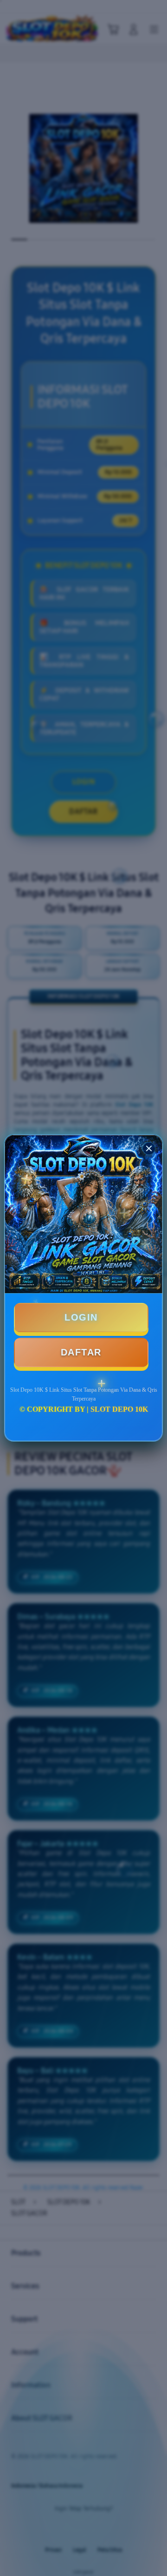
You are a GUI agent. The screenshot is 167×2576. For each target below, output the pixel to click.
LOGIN (81, 1317)
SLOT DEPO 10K (119, 1409)
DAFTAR (81, 1352)
